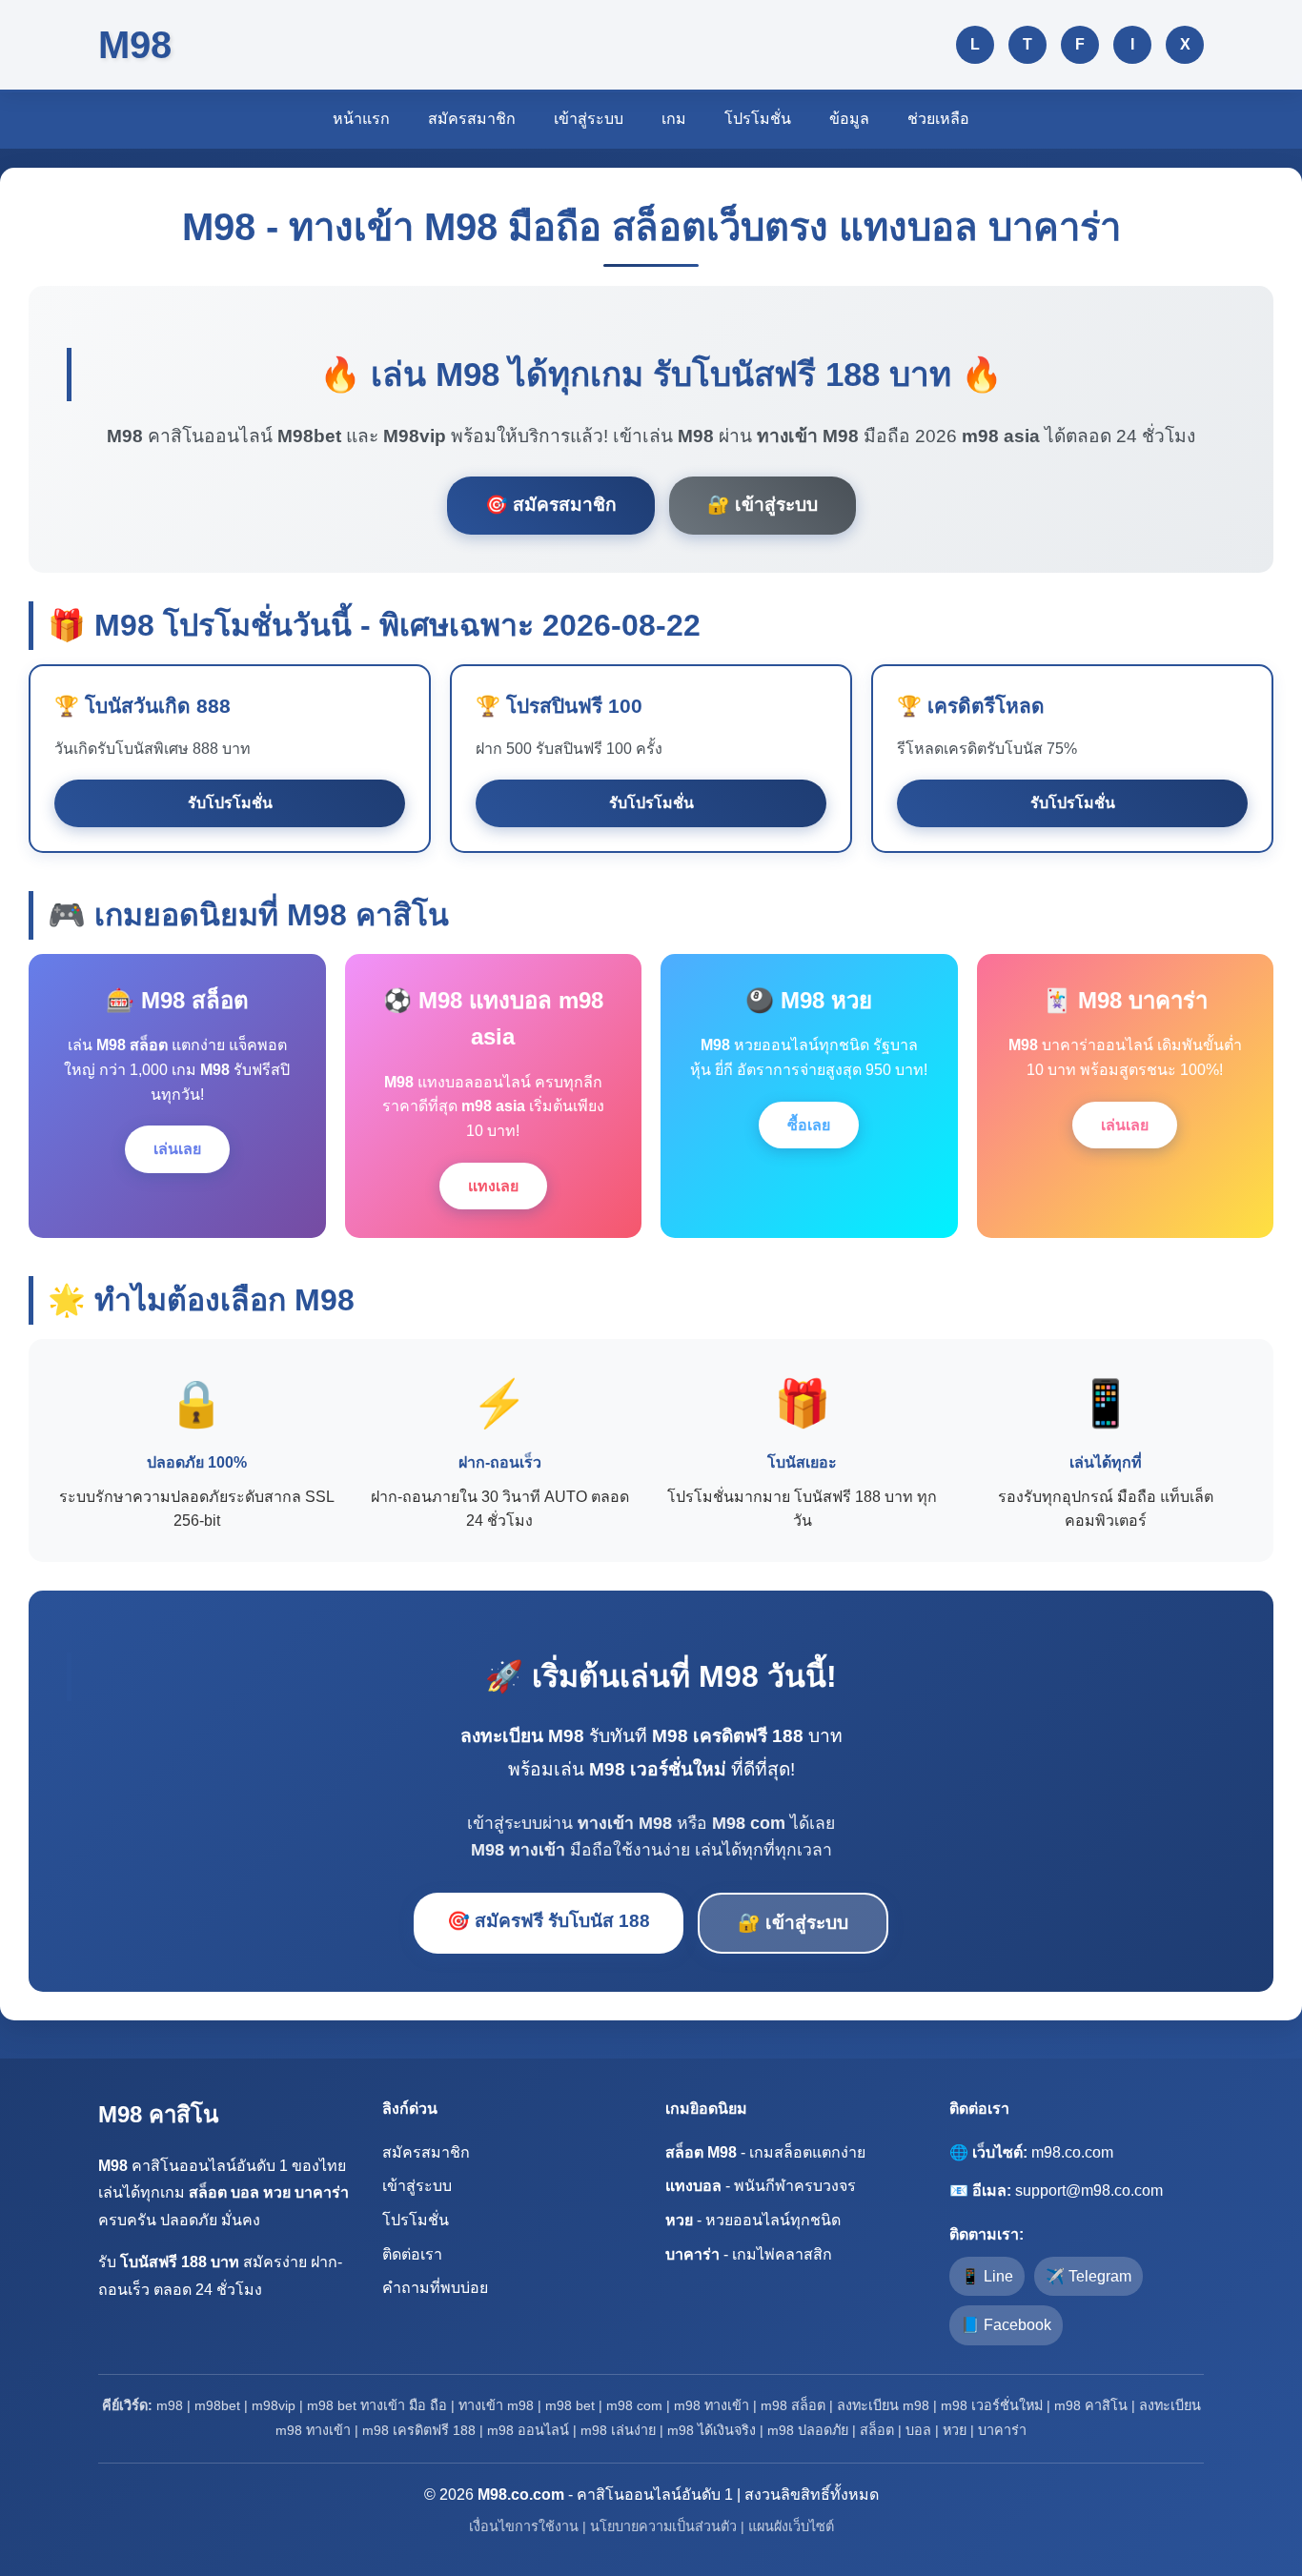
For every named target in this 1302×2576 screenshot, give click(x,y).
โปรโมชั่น (758, 119)
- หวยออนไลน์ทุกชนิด (753, 2220)
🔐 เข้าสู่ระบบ (763, 505)
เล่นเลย (177, 1149)
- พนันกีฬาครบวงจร (761, 2186)
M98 (135, 45)
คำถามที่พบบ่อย (435, 2288)
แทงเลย (493, 1186)
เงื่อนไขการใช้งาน (524, 2526)
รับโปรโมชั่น (230, 803)
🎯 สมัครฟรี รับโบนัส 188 (549, 1921)
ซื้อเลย (809, 1125)
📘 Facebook (1006, 2325)
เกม (674, 119)
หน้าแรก (361, 119)
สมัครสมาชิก (472, 119)
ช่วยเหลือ (938, 119)
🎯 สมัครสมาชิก (551, 505)
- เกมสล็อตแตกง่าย (765, 2152)
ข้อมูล (849, 119)
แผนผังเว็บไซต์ (791, 2526)
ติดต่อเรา (412, 2254)
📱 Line (987, 2276)
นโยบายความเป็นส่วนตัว (663, 2526)
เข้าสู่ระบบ (589, 119)
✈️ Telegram (1088, 2276)
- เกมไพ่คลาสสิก (749, 2254)
